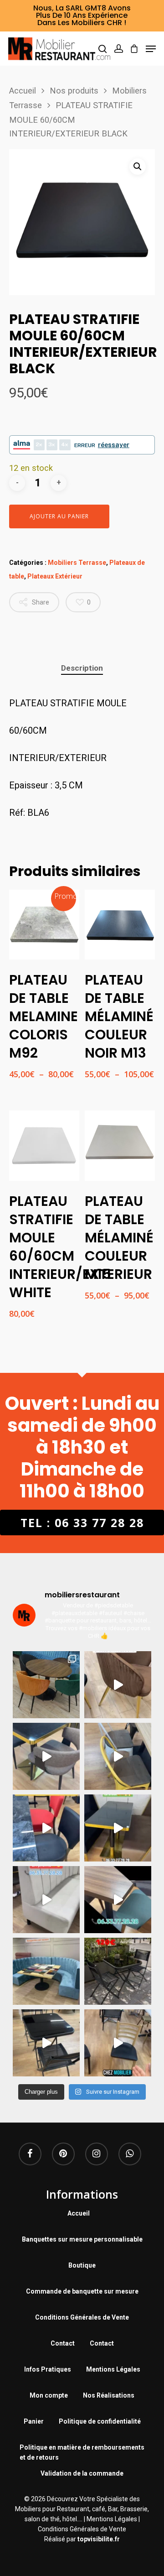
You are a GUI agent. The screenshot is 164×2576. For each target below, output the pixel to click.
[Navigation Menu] (151, 49)
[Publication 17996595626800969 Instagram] (46, 1828)
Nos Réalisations (109, 2395)
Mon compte (49, 2395)
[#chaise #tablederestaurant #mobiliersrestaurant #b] (118, 1828)
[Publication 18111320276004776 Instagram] (118, 1756)
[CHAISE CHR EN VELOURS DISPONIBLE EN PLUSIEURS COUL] (46, 1685)
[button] (138, 167)
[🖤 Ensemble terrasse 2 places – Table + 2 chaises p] (118, 1971)
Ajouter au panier (59, 516)
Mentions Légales (113, 2369)
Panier (34, 2421)
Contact (63, 2343)
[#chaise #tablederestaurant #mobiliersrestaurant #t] (46, 1756)
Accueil (23, 91)
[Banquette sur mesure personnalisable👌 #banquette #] (46, 1971)
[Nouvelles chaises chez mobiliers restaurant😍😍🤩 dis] (118, 1685)
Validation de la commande (82, 2473)
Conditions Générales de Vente (82, 2317)
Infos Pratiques (48, 2369)
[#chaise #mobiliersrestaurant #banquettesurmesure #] (46, 1900)
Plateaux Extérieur (55, 576)
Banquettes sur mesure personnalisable (82, 2239)
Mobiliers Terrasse (77, 563)
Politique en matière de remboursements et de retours (82, 2448)
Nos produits (74, 91)
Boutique (82, 2265)
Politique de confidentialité (100, 2421)
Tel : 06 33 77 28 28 (82, 1523)
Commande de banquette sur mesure (82, 2291)
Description (82, 668)
